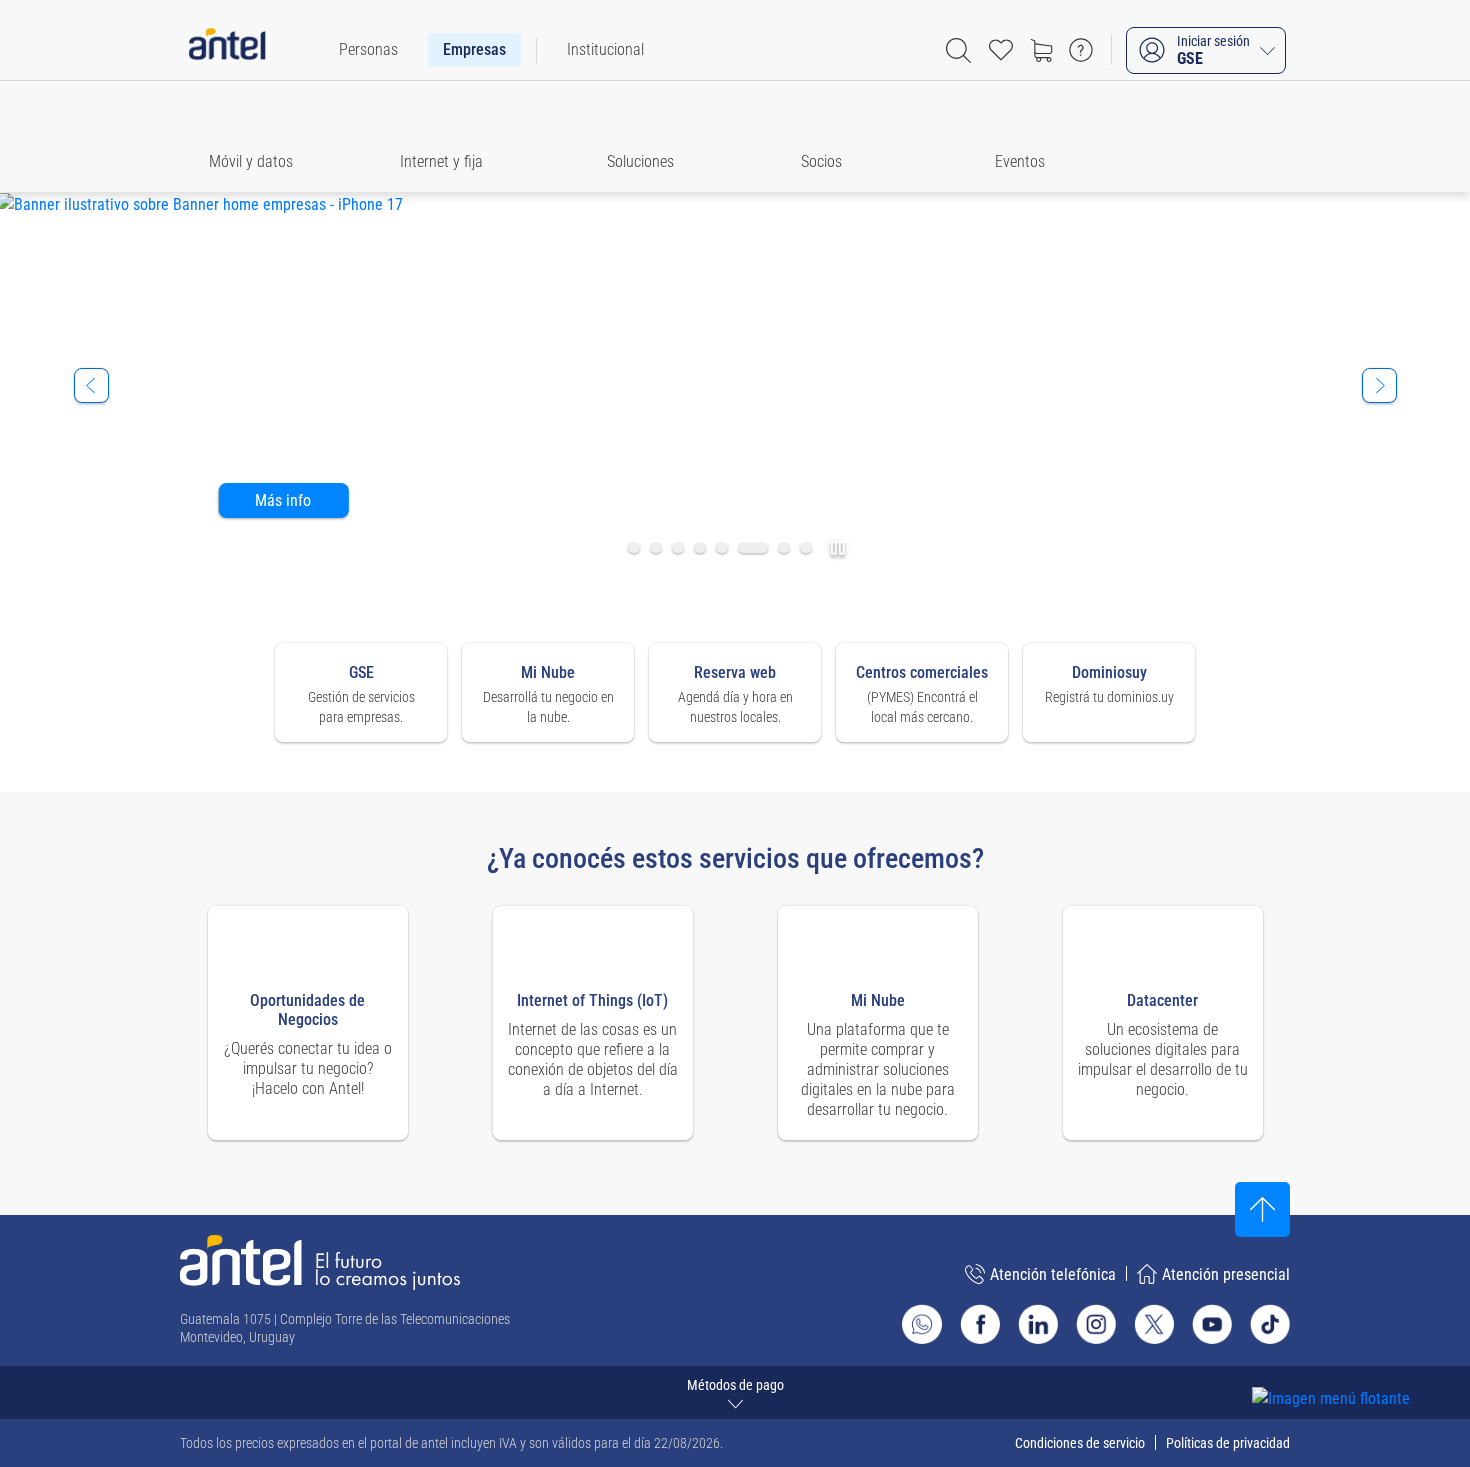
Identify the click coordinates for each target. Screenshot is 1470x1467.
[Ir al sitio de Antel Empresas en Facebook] (980, 1324)
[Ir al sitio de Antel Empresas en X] (1154, 1324)
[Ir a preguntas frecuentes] (1081, 50)
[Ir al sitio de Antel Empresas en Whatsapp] (922, 1324)
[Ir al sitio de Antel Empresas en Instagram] (1096, 1324)
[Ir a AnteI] (227, 50)
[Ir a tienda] (1041, 50)
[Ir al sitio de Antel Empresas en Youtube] (1212, 1324)
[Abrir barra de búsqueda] (958, 50)
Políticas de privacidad (1228, 1443)
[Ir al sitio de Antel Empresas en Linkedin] (1038, 1324)
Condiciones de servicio (1080, 1443)
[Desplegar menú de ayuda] (1361, 1362)
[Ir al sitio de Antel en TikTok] (1270, 1324)
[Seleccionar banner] (634, 548)
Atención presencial (1226, 1274)
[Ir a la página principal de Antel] (320, 1262)
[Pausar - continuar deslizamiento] (832, 548)
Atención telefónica (1053, 1274)
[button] (260, 136)
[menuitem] (368, 50)
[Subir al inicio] (1262, 1209)
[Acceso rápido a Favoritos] (1001, 50)
